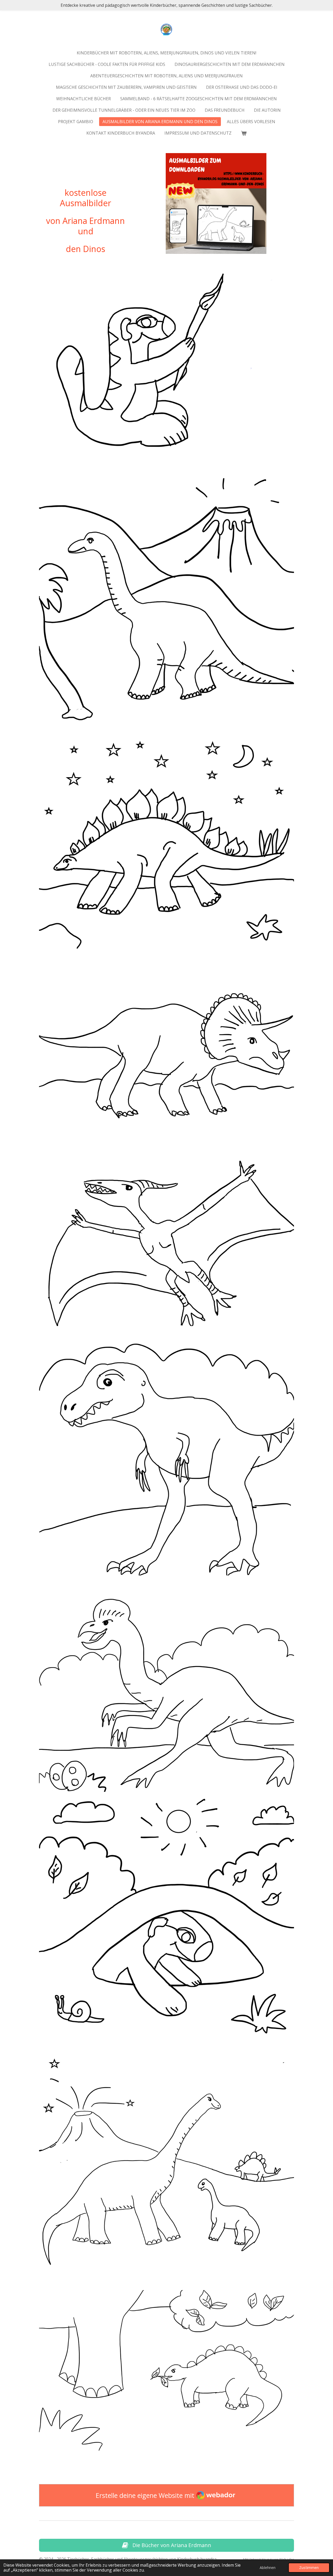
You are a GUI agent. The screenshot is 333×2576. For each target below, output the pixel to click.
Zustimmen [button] (309, 2568)
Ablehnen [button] (268, 2568)
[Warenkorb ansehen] (244, 133)
